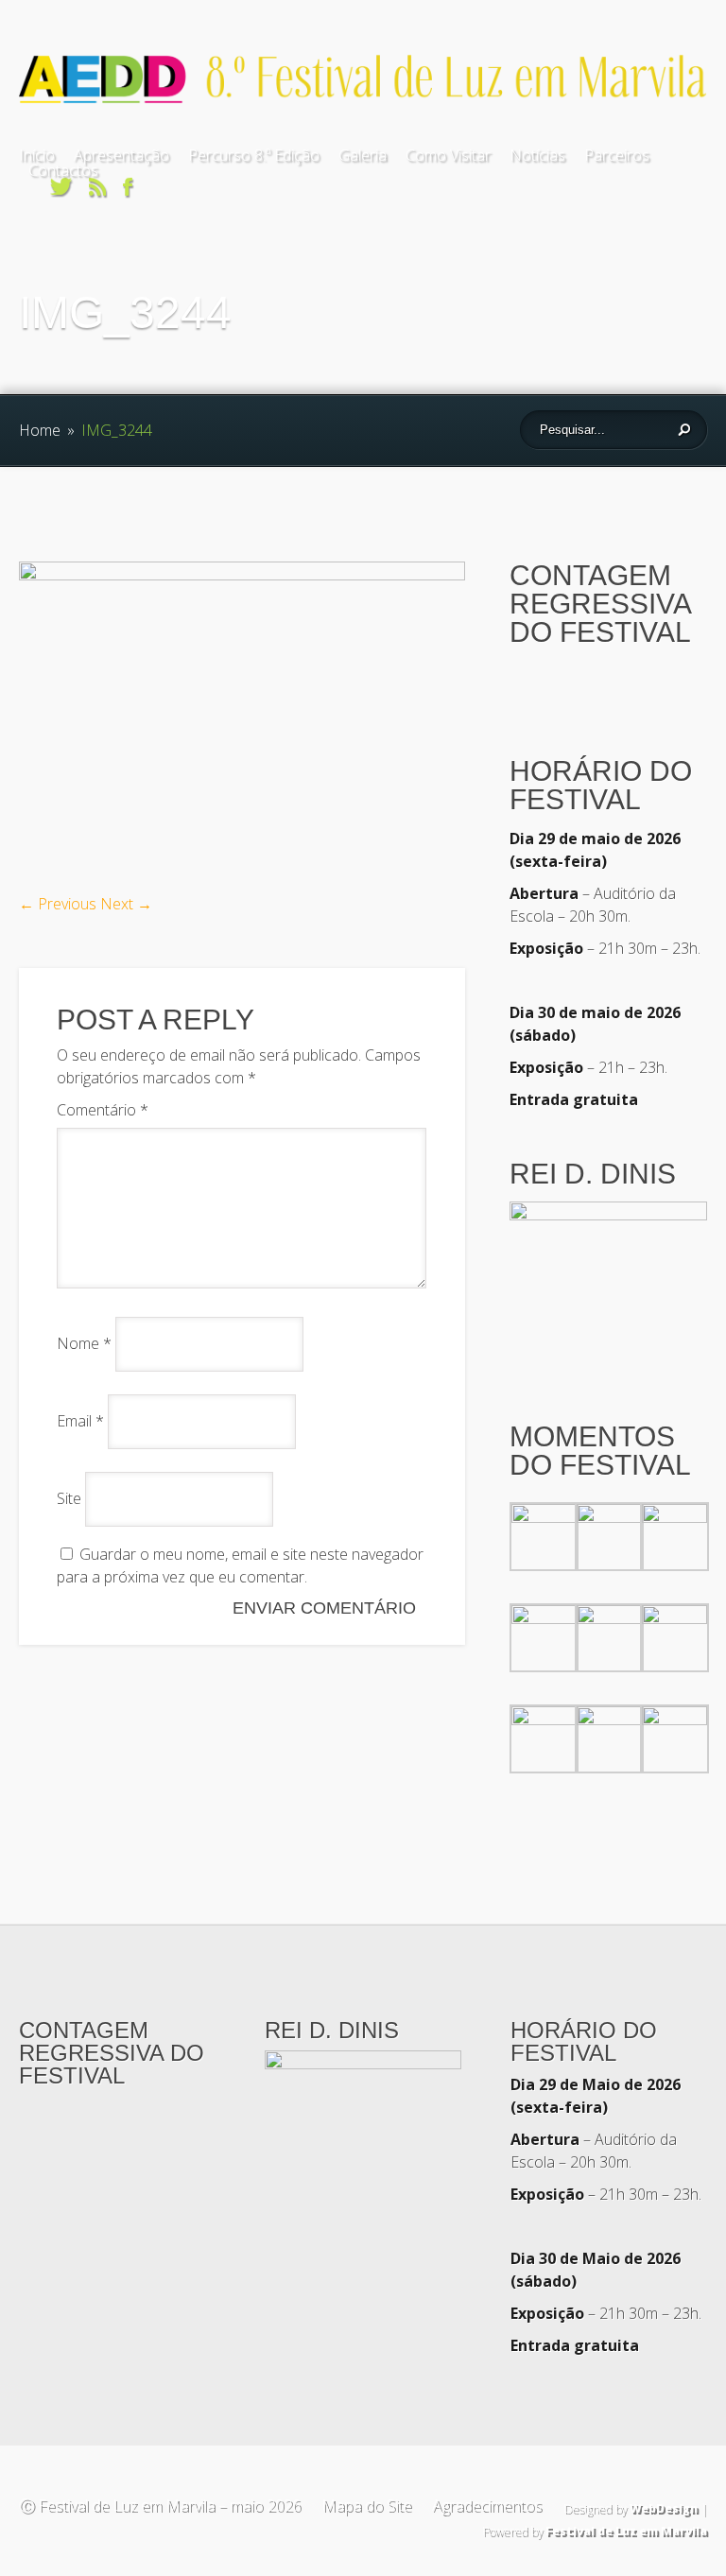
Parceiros (617, 155)
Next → (126, 904)
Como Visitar (448, 155)
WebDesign (664, 2508)
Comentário (103, 1110)
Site (69, 1498)
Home (40, 430)
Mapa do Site (366, 2505)
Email (80, 1421)
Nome (84, 1343)
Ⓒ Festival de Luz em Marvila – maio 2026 (160, 2505)
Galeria (363, 155)
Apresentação (121, 155)
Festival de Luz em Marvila (626, 2531)
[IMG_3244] (242, 575)
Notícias (537, 155)
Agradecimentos (487, 2505)
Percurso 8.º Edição (254, 155)
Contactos (63, 170)
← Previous (58, 904)
